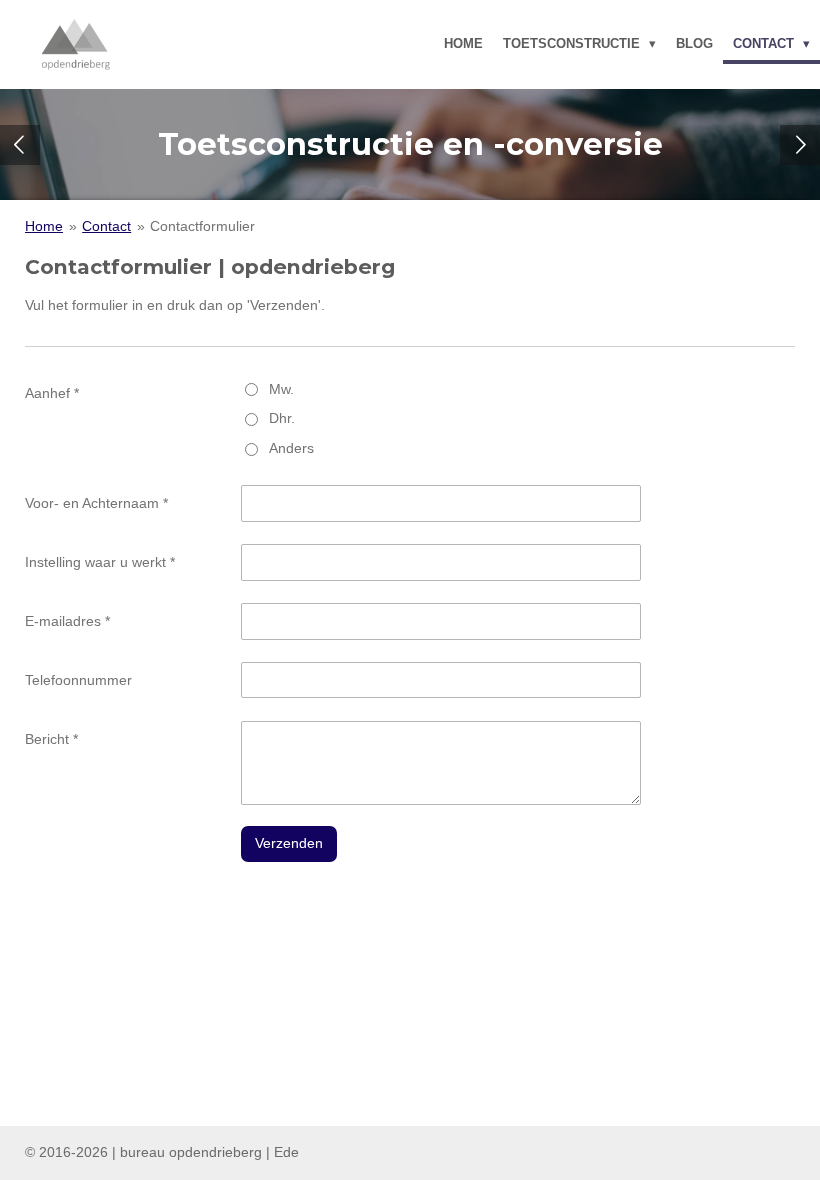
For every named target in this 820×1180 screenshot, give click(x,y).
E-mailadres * (67, 621)
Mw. (281, 389)
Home (44, 226)
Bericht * (51, 739)
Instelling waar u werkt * (100, 562)
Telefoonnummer (78, 680)
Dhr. (282, 418)
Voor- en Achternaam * (96, 503)
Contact (106, 226)
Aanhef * (52, 393)
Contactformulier (202, 226)
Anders (291, 448)
